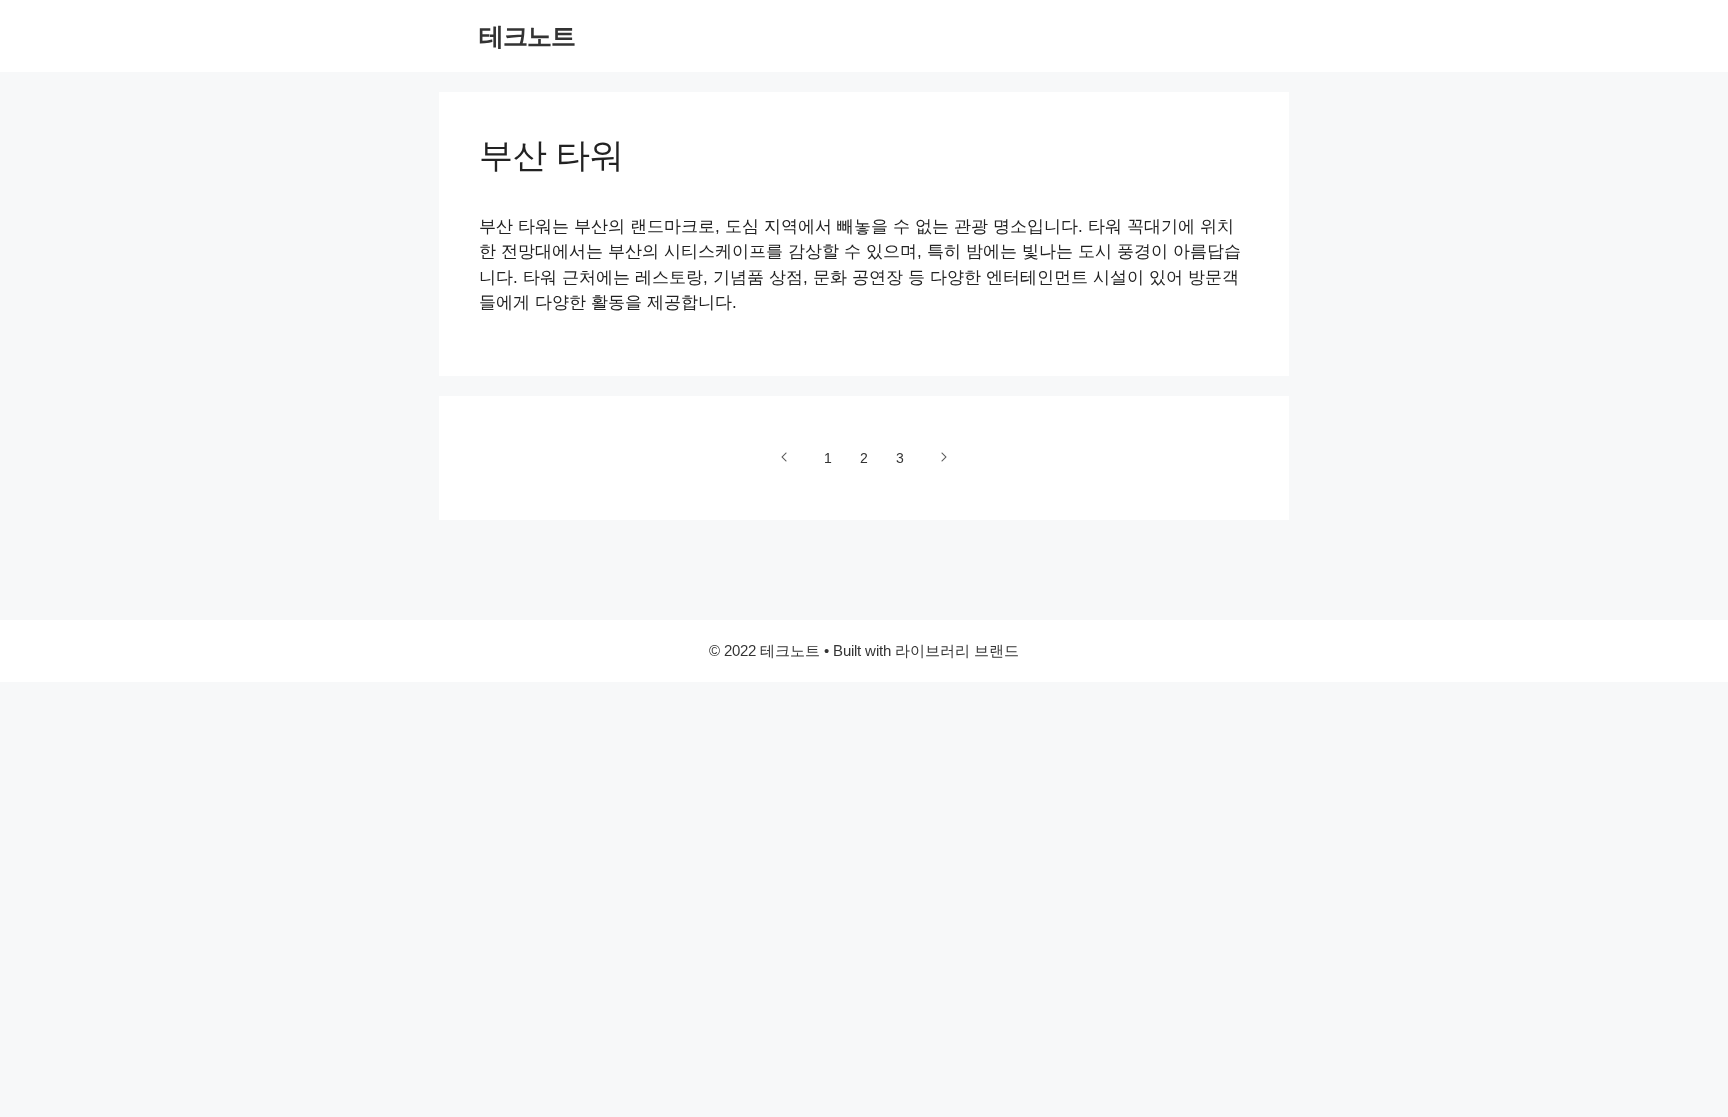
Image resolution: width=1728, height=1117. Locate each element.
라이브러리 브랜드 (957, 650)
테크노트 (527, 36)
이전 (785, 457)
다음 (943, 457)
